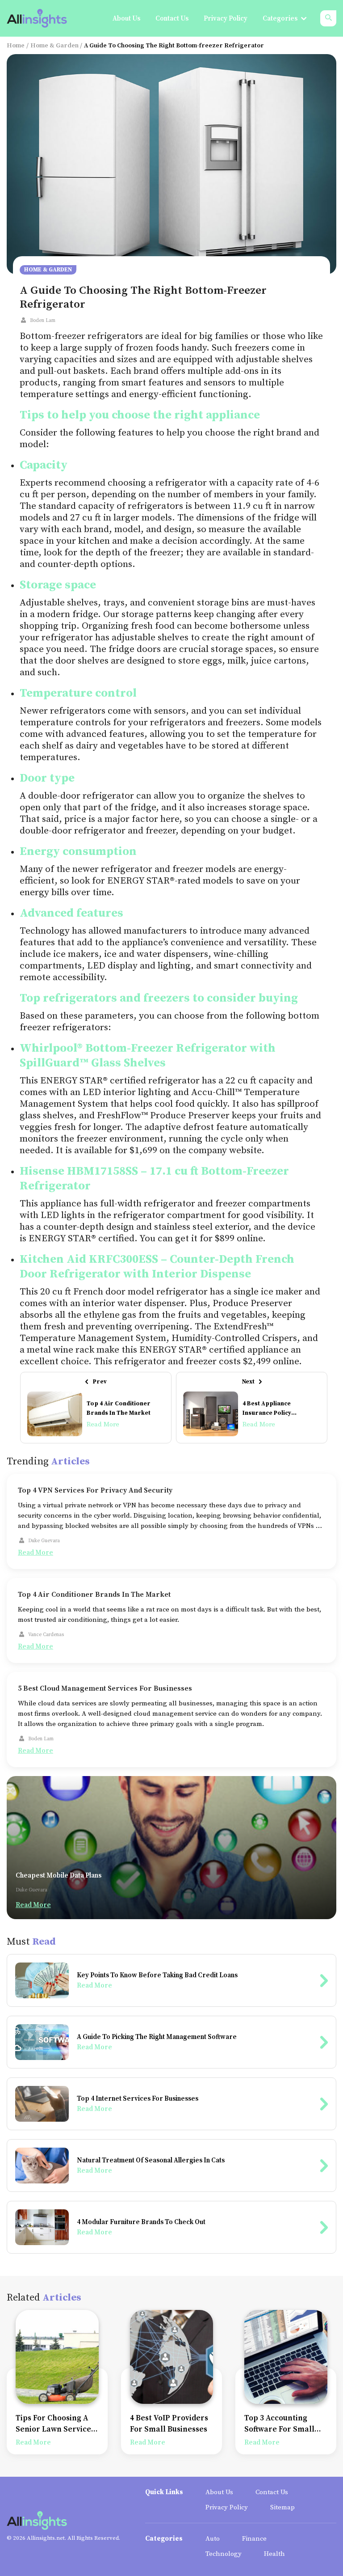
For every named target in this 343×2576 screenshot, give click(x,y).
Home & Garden (54, 46)
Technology (224, 2554)
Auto (213, 2539)
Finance (254, 2539)
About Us (219, 2492)
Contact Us (272, 2492)
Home (16, 46)
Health (274, 2554)
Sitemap (282, 2507)
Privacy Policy (227, 2507)
